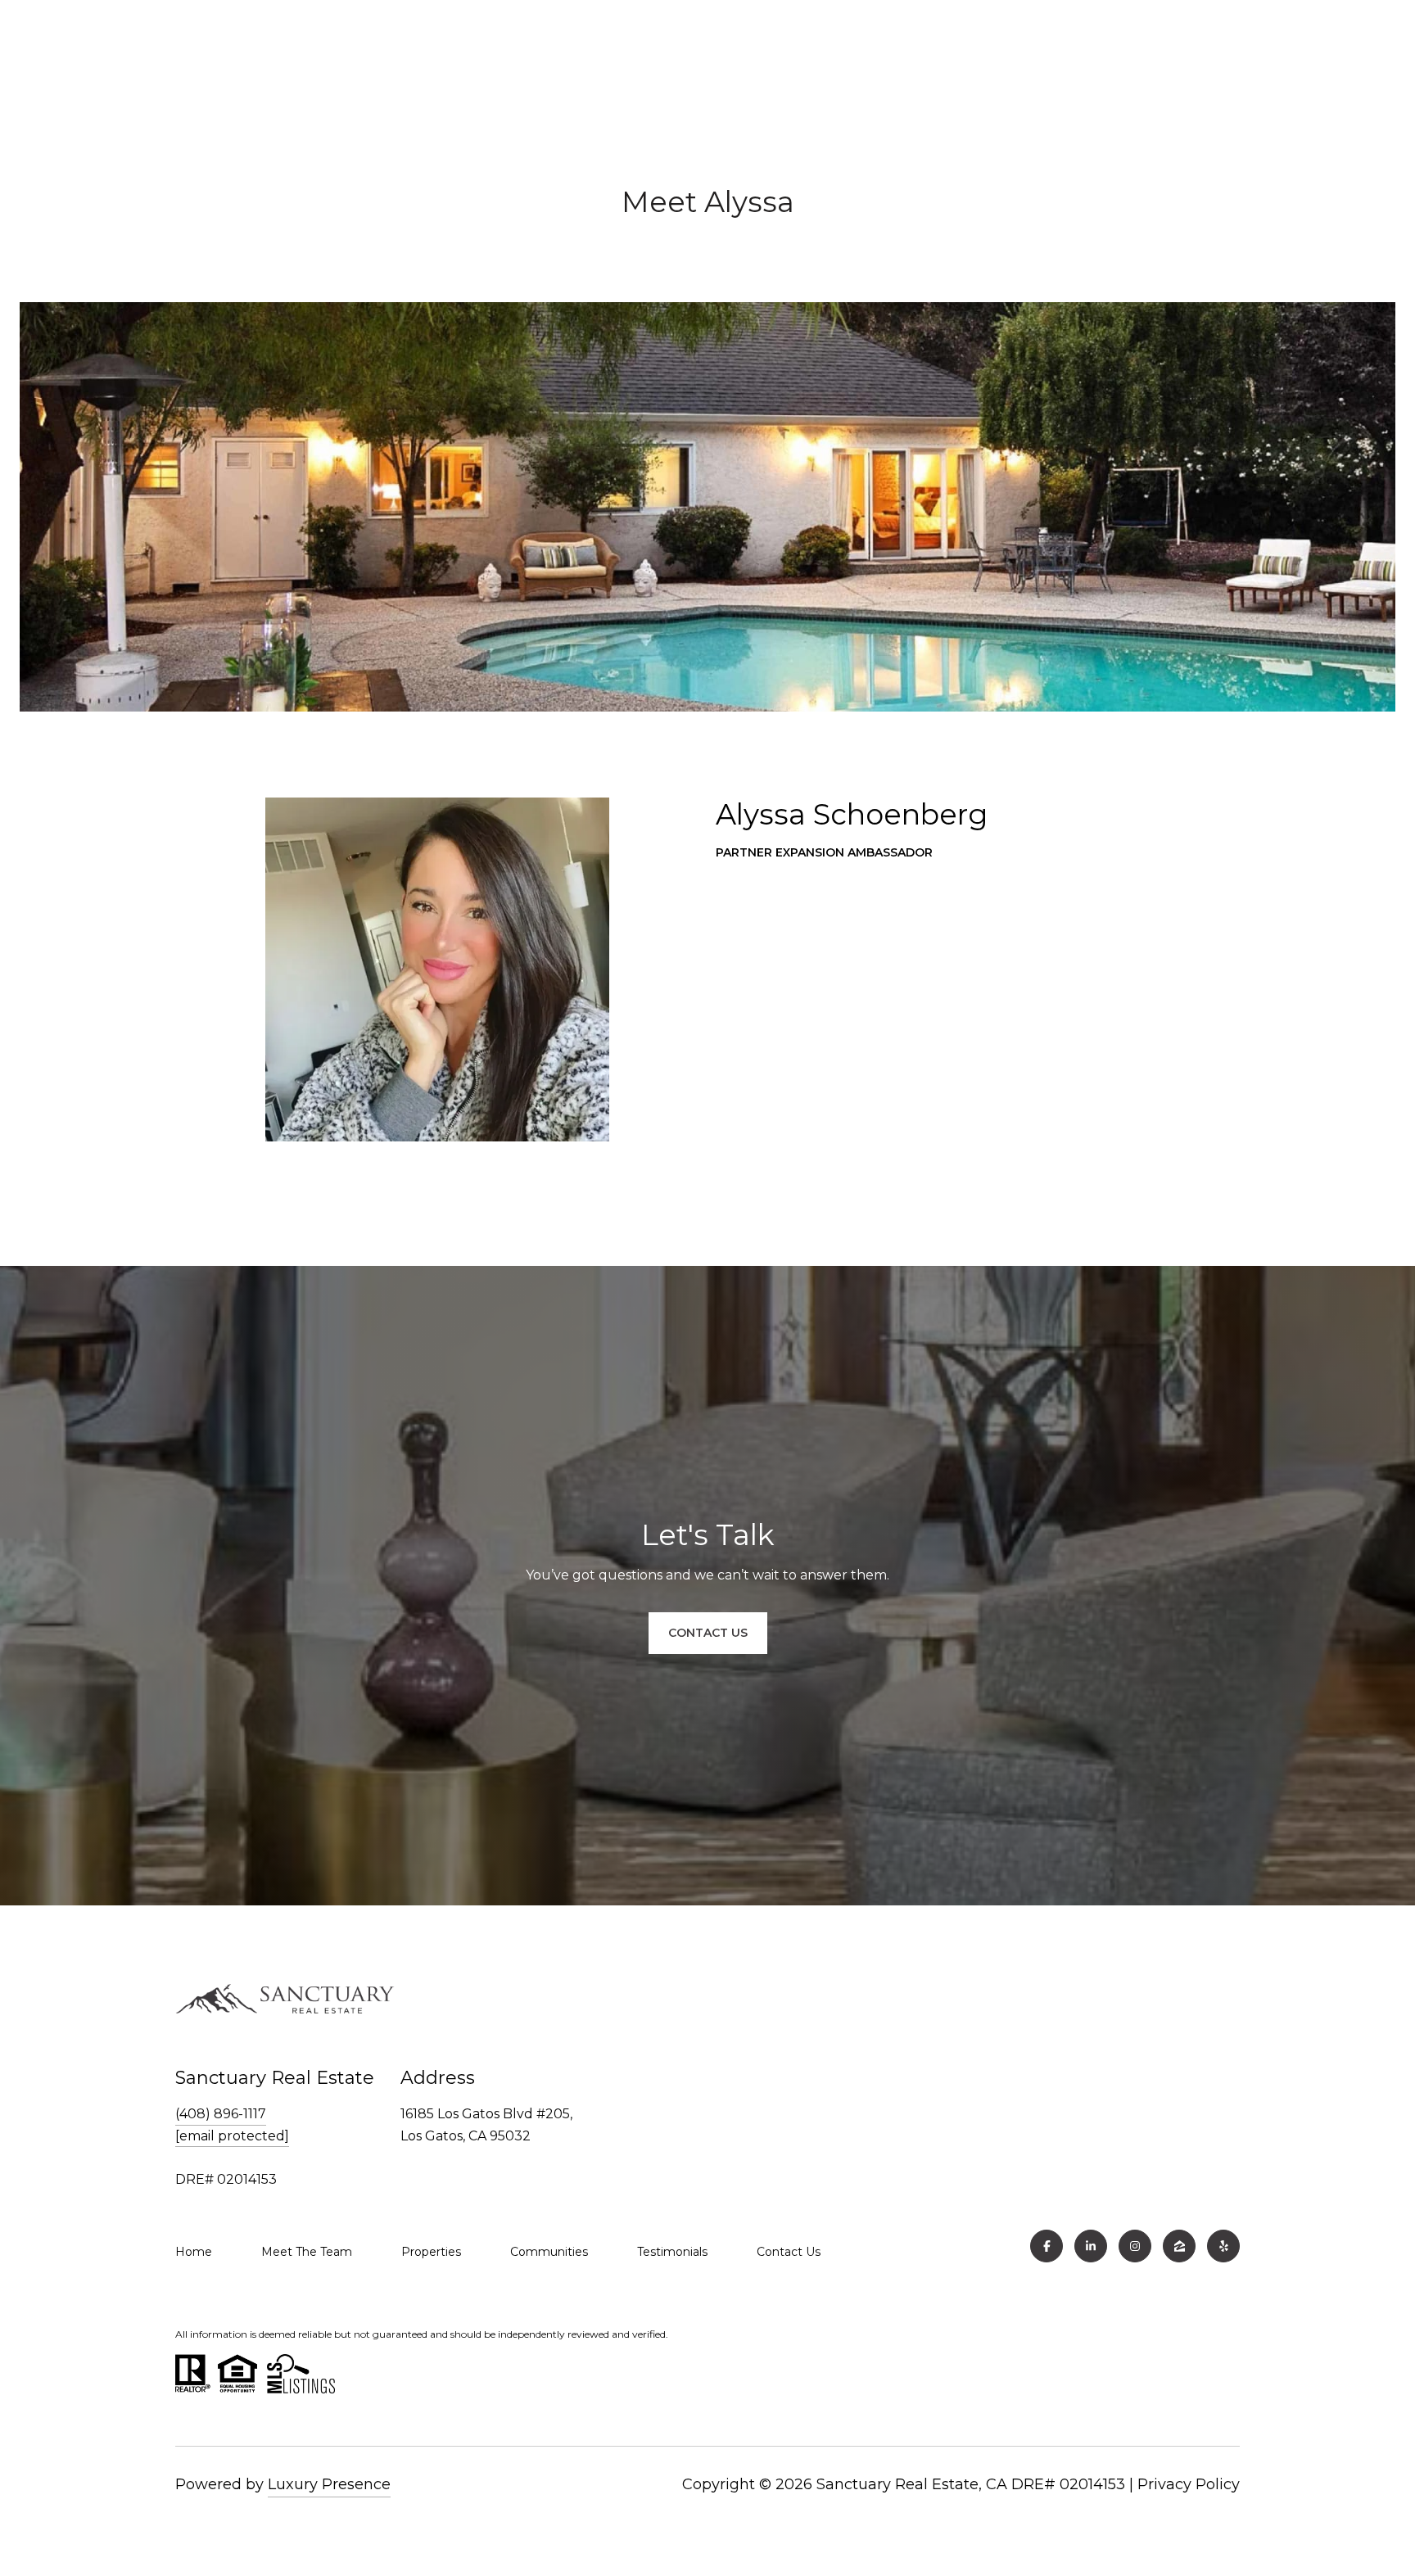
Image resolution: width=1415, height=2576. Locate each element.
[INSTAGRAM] (1135, 2246)
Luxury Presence (329, 2484)
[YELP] (1223, 2246)
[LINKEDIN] (1091, 2246)
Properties (431, 2252)
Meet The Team (307, 2252)
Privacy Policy (1189, 2484)
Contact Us (789, 2252)
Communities (549, 2252)
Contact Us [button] (708, 1633)
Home (194, 2252)
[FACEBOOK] (1047, 2246)
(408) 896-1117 (221, 2114)
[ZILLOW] (1179, 2246)
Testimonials (672, 2252)
